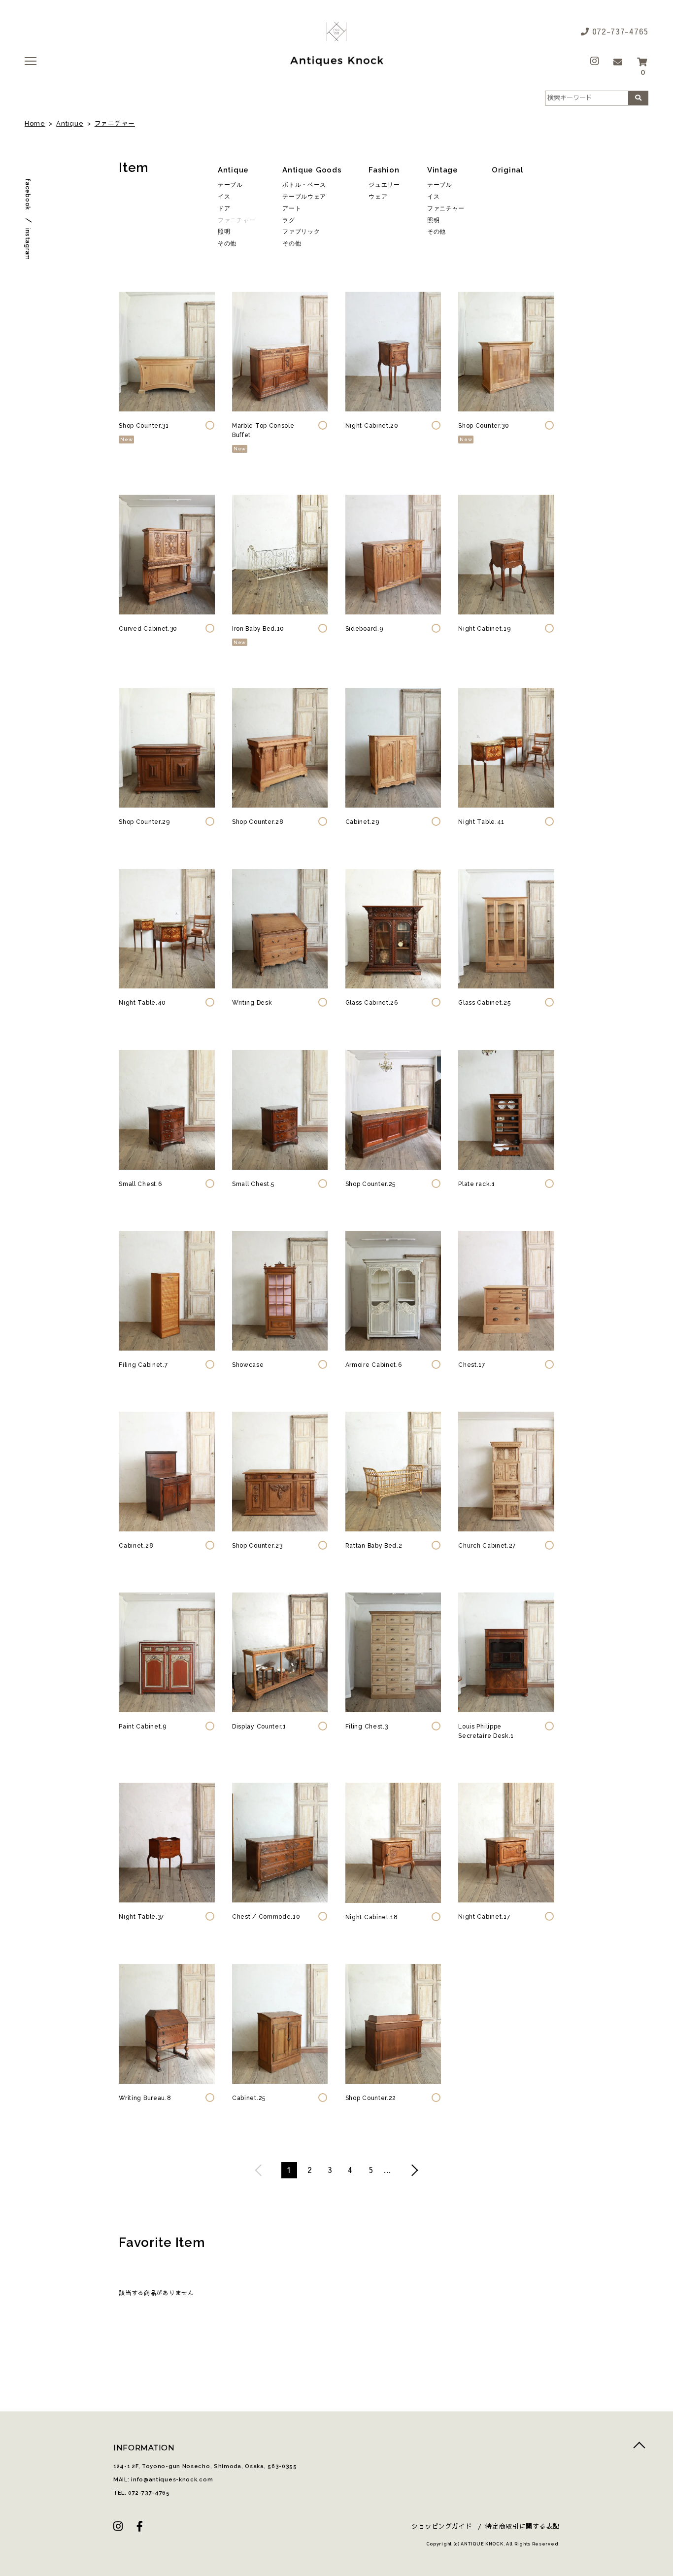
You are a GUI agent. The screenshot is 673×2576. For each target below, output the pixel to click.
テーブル (230, 185)
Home (35, 123)
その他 (227, 244)
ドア (224, 209)
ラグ (288, 220)
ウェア (378, 197)
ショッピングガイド (442, 2526)
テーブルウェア (304, 197)
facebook (28, 194)
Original (508, 170)
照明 (224, 232)
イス (224, 197)
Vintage (443, 170)
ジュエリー (384, 185)
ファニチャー (115, 123)
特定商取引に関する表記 (522, 2526)
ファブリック (301, 232)
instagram (28, 244)
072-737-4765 (619, 31)
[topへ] (639, 2448)
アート (292, 209)
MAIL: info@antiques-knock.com (163, 2480)
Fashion (384, 170)
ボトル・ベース (304, 185)
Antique (70, 123)
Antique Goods (312, 170)
